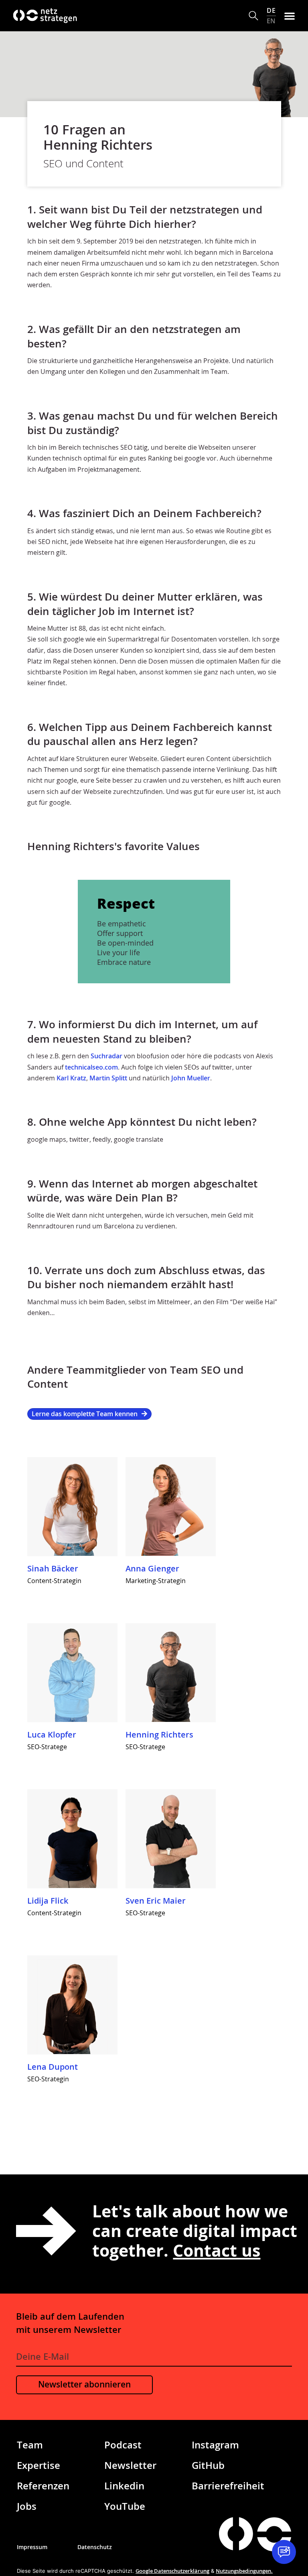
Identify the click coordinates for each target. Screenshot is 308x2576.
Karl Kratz (71, 1078)
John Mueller (191, 1078)
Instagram (215, 2445)
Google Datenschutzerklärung (172, 2571)
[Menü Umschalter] (290, 16)
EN (271, 21)
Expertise (38, 2465)
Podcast (123, 2445)
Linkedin (124, 2486)
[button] (254, 16)
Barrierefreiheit (228, 2486)
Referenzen (43, 2486)
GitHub (208, 2465)
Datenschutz (95, 2547)
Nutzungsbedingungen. (244, 2571)
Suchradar (106, 1056)
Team (30, 2445)
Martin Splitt (108, 1078)
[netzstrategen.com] (236, 2534)
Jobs (27, 2506)
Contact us (217, 2250)
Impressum (32, 2547)
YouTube (125, 2506)
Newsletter (130, 2465)
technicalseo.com (91, 1067)
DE (271, 10)
